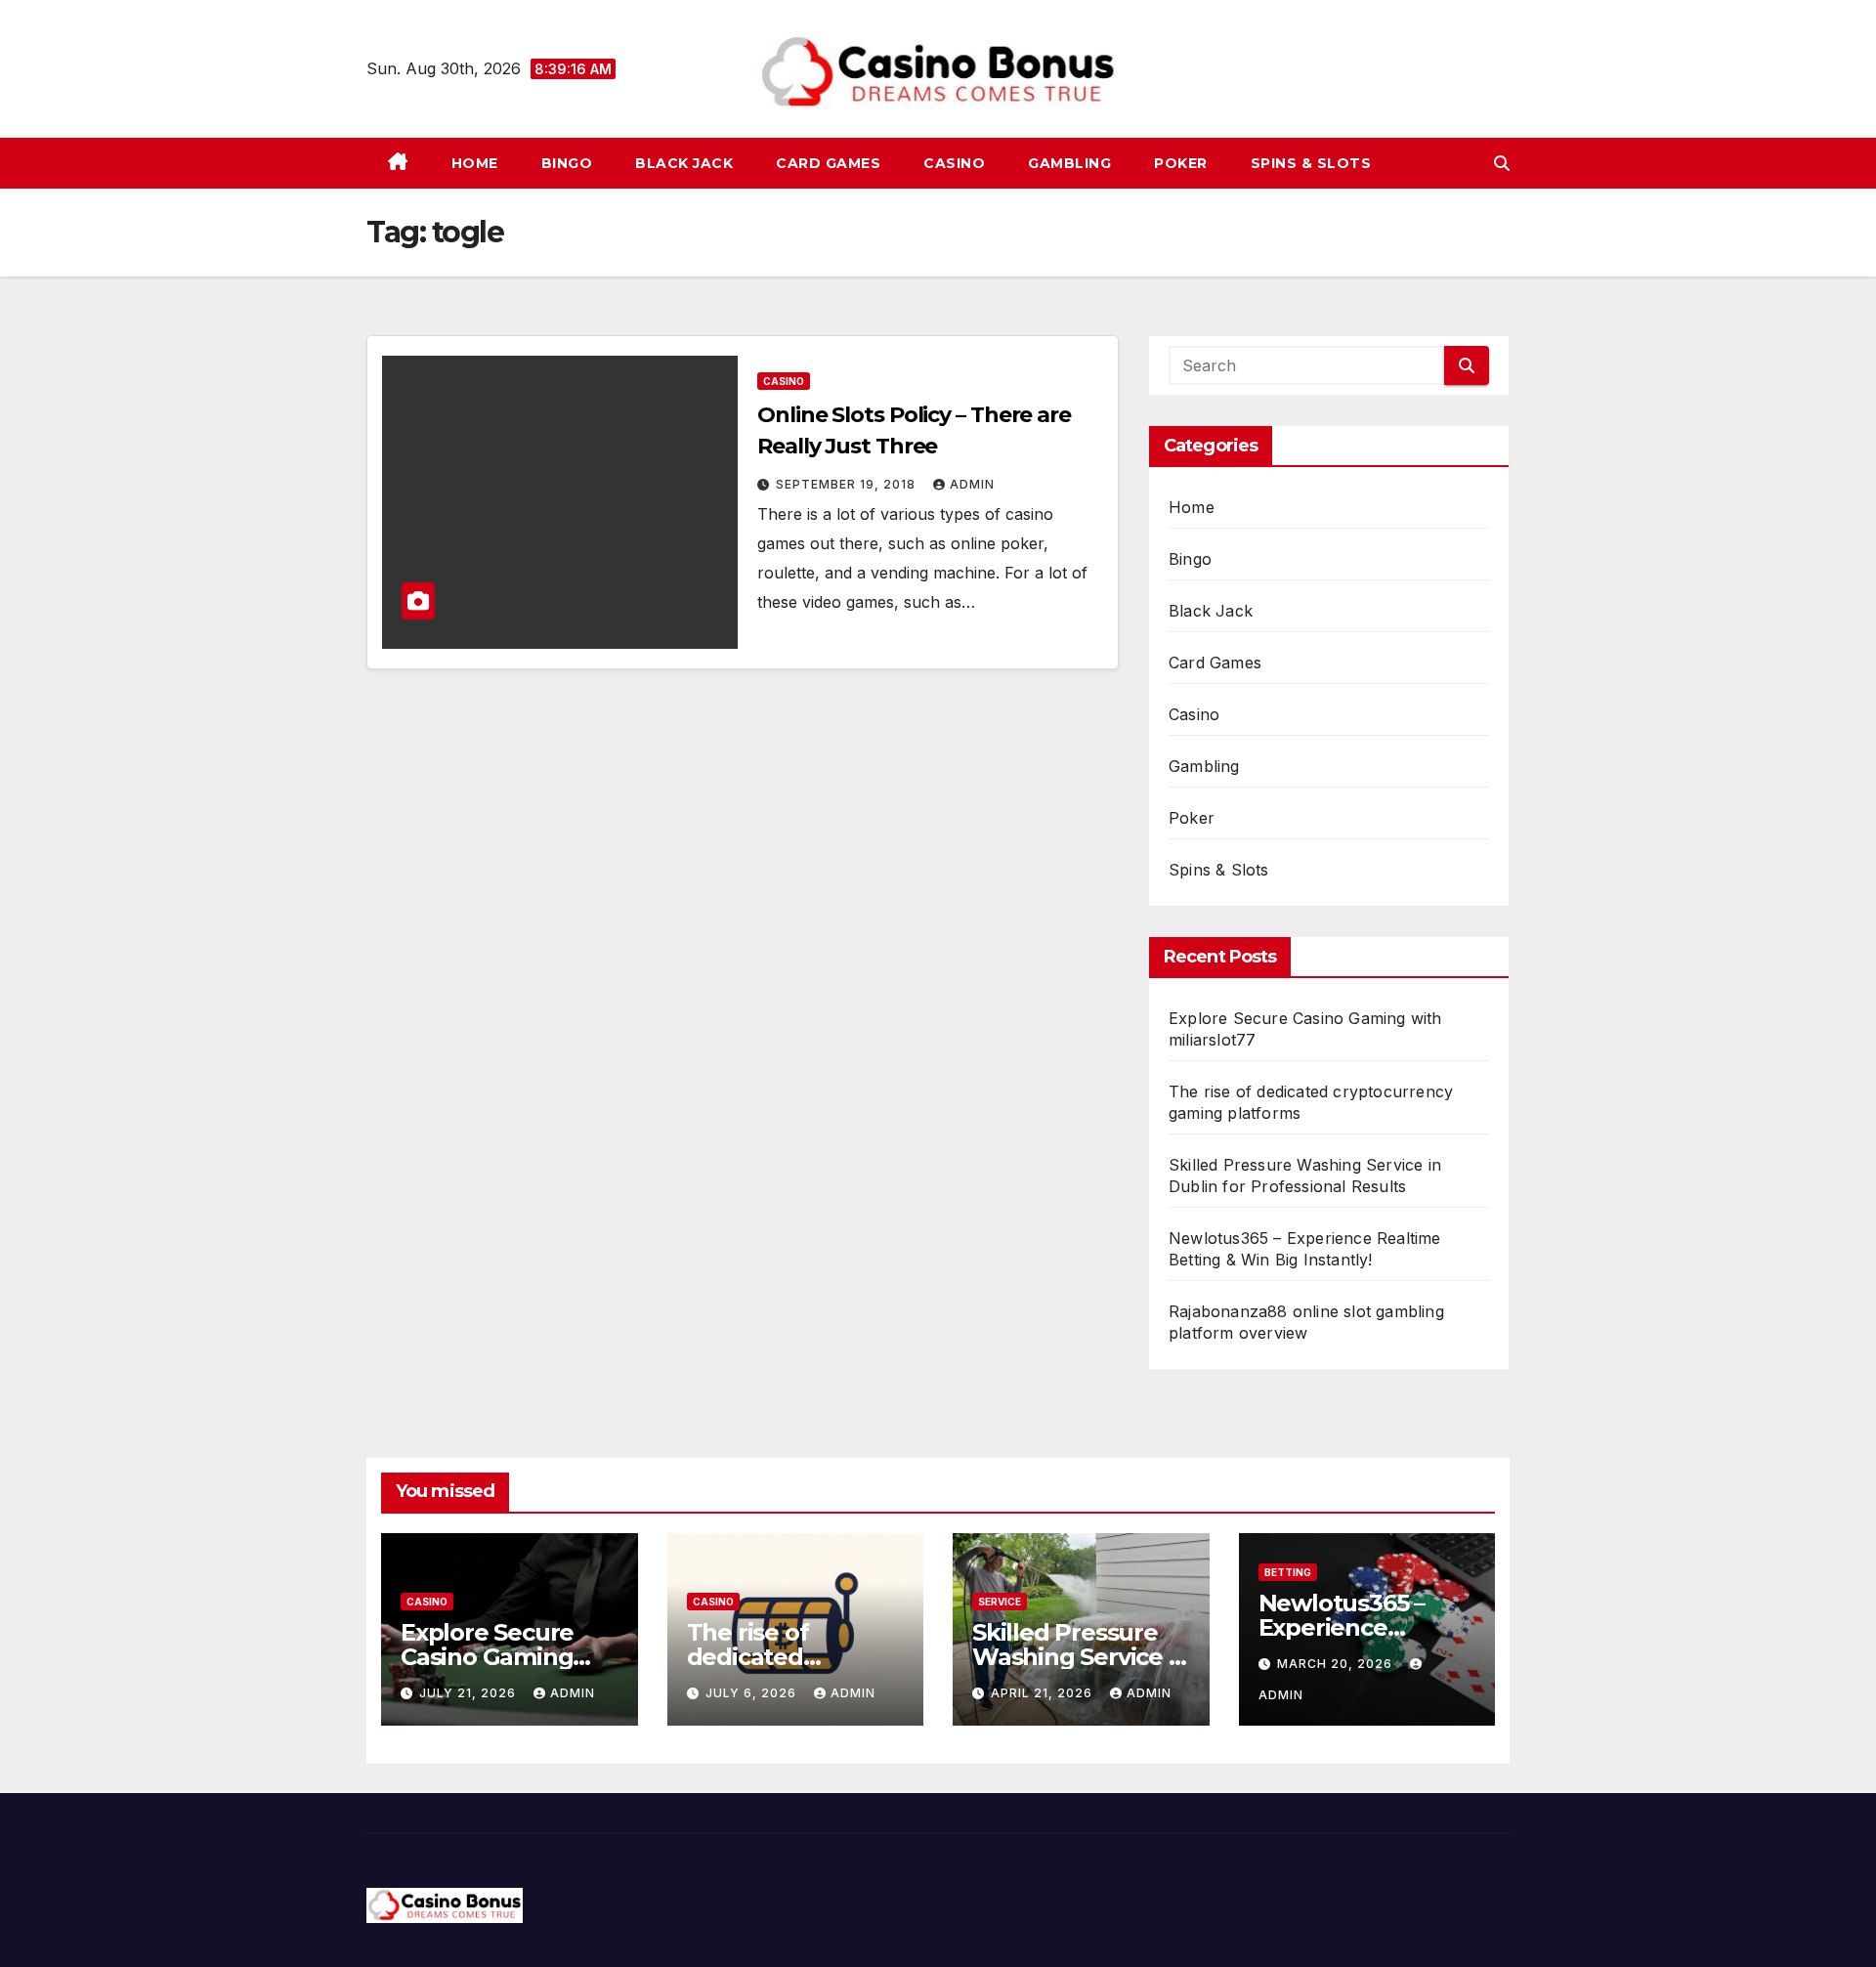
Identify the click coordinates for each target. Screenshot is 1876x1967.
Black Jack (684, 163)
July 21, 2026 (469, 1693)
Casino (954, 163)
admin (972, 484)
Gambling (1069, 163)
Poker (1181, 163)
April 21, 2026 (1044, 1693)
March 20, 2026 (1337, 1664)
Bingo (567, 163)
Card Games (828, 163)
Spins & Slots (1311, 163)
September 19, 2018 (848, 484)
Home (475, 163)
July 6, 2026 (753, 1693)
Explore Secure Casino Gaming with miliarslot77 (496, 1657)
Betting (1288, 1572)
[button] (1502, 163)
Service (1000, 1602)
